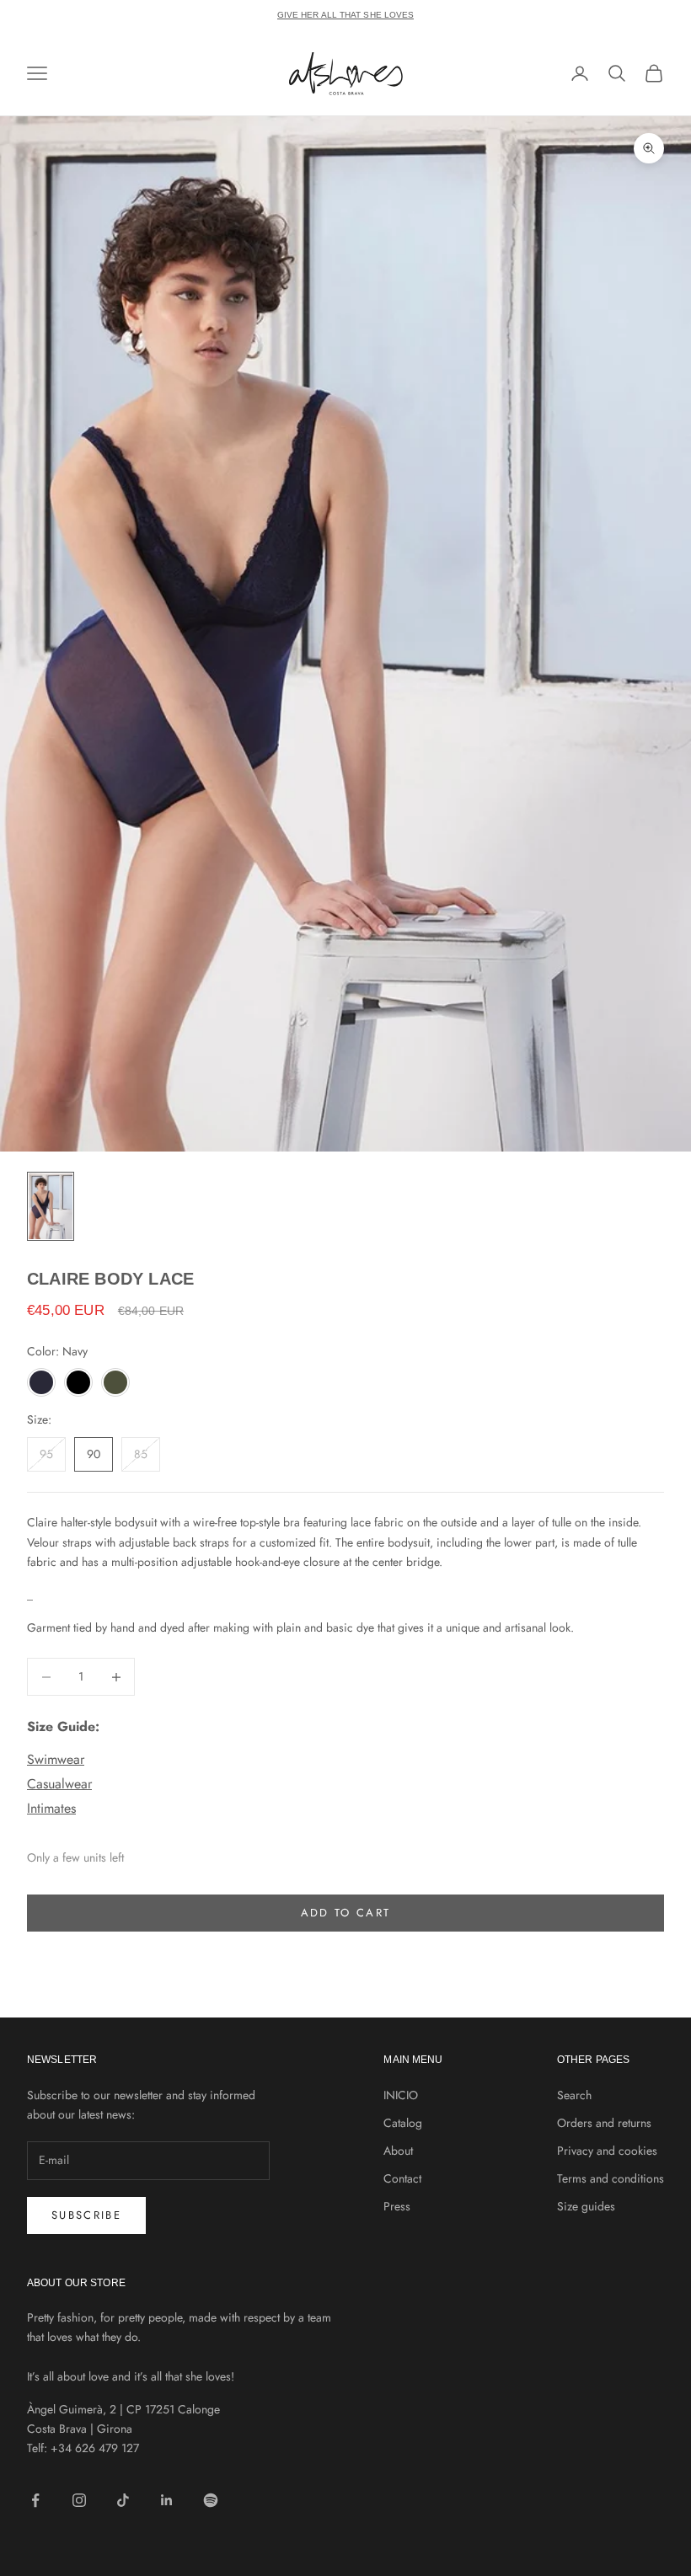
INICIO (401, 2095)
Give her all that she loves (346, 15)
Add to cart (346, 1913)
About (398, 2151)
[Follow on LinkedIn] (167, 2500)
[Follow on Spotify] (211, 2500)
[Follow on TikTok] (123, 2500)
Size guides (586, 2206)
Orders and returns (604, 2123)
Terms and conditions (611, 2178)
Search (574, 2095)
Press (397, 2206)
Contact (402, 2178)
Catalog (403, 2123)
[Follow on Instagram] (79, 2500)
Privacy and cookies (607, 2151)
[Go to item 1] (51, 1206)
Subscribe (86, 2215)
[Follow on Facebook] (35, 2500)
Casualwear (59, 1784)
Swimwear (56, 1759)
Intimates (51, 1808)
